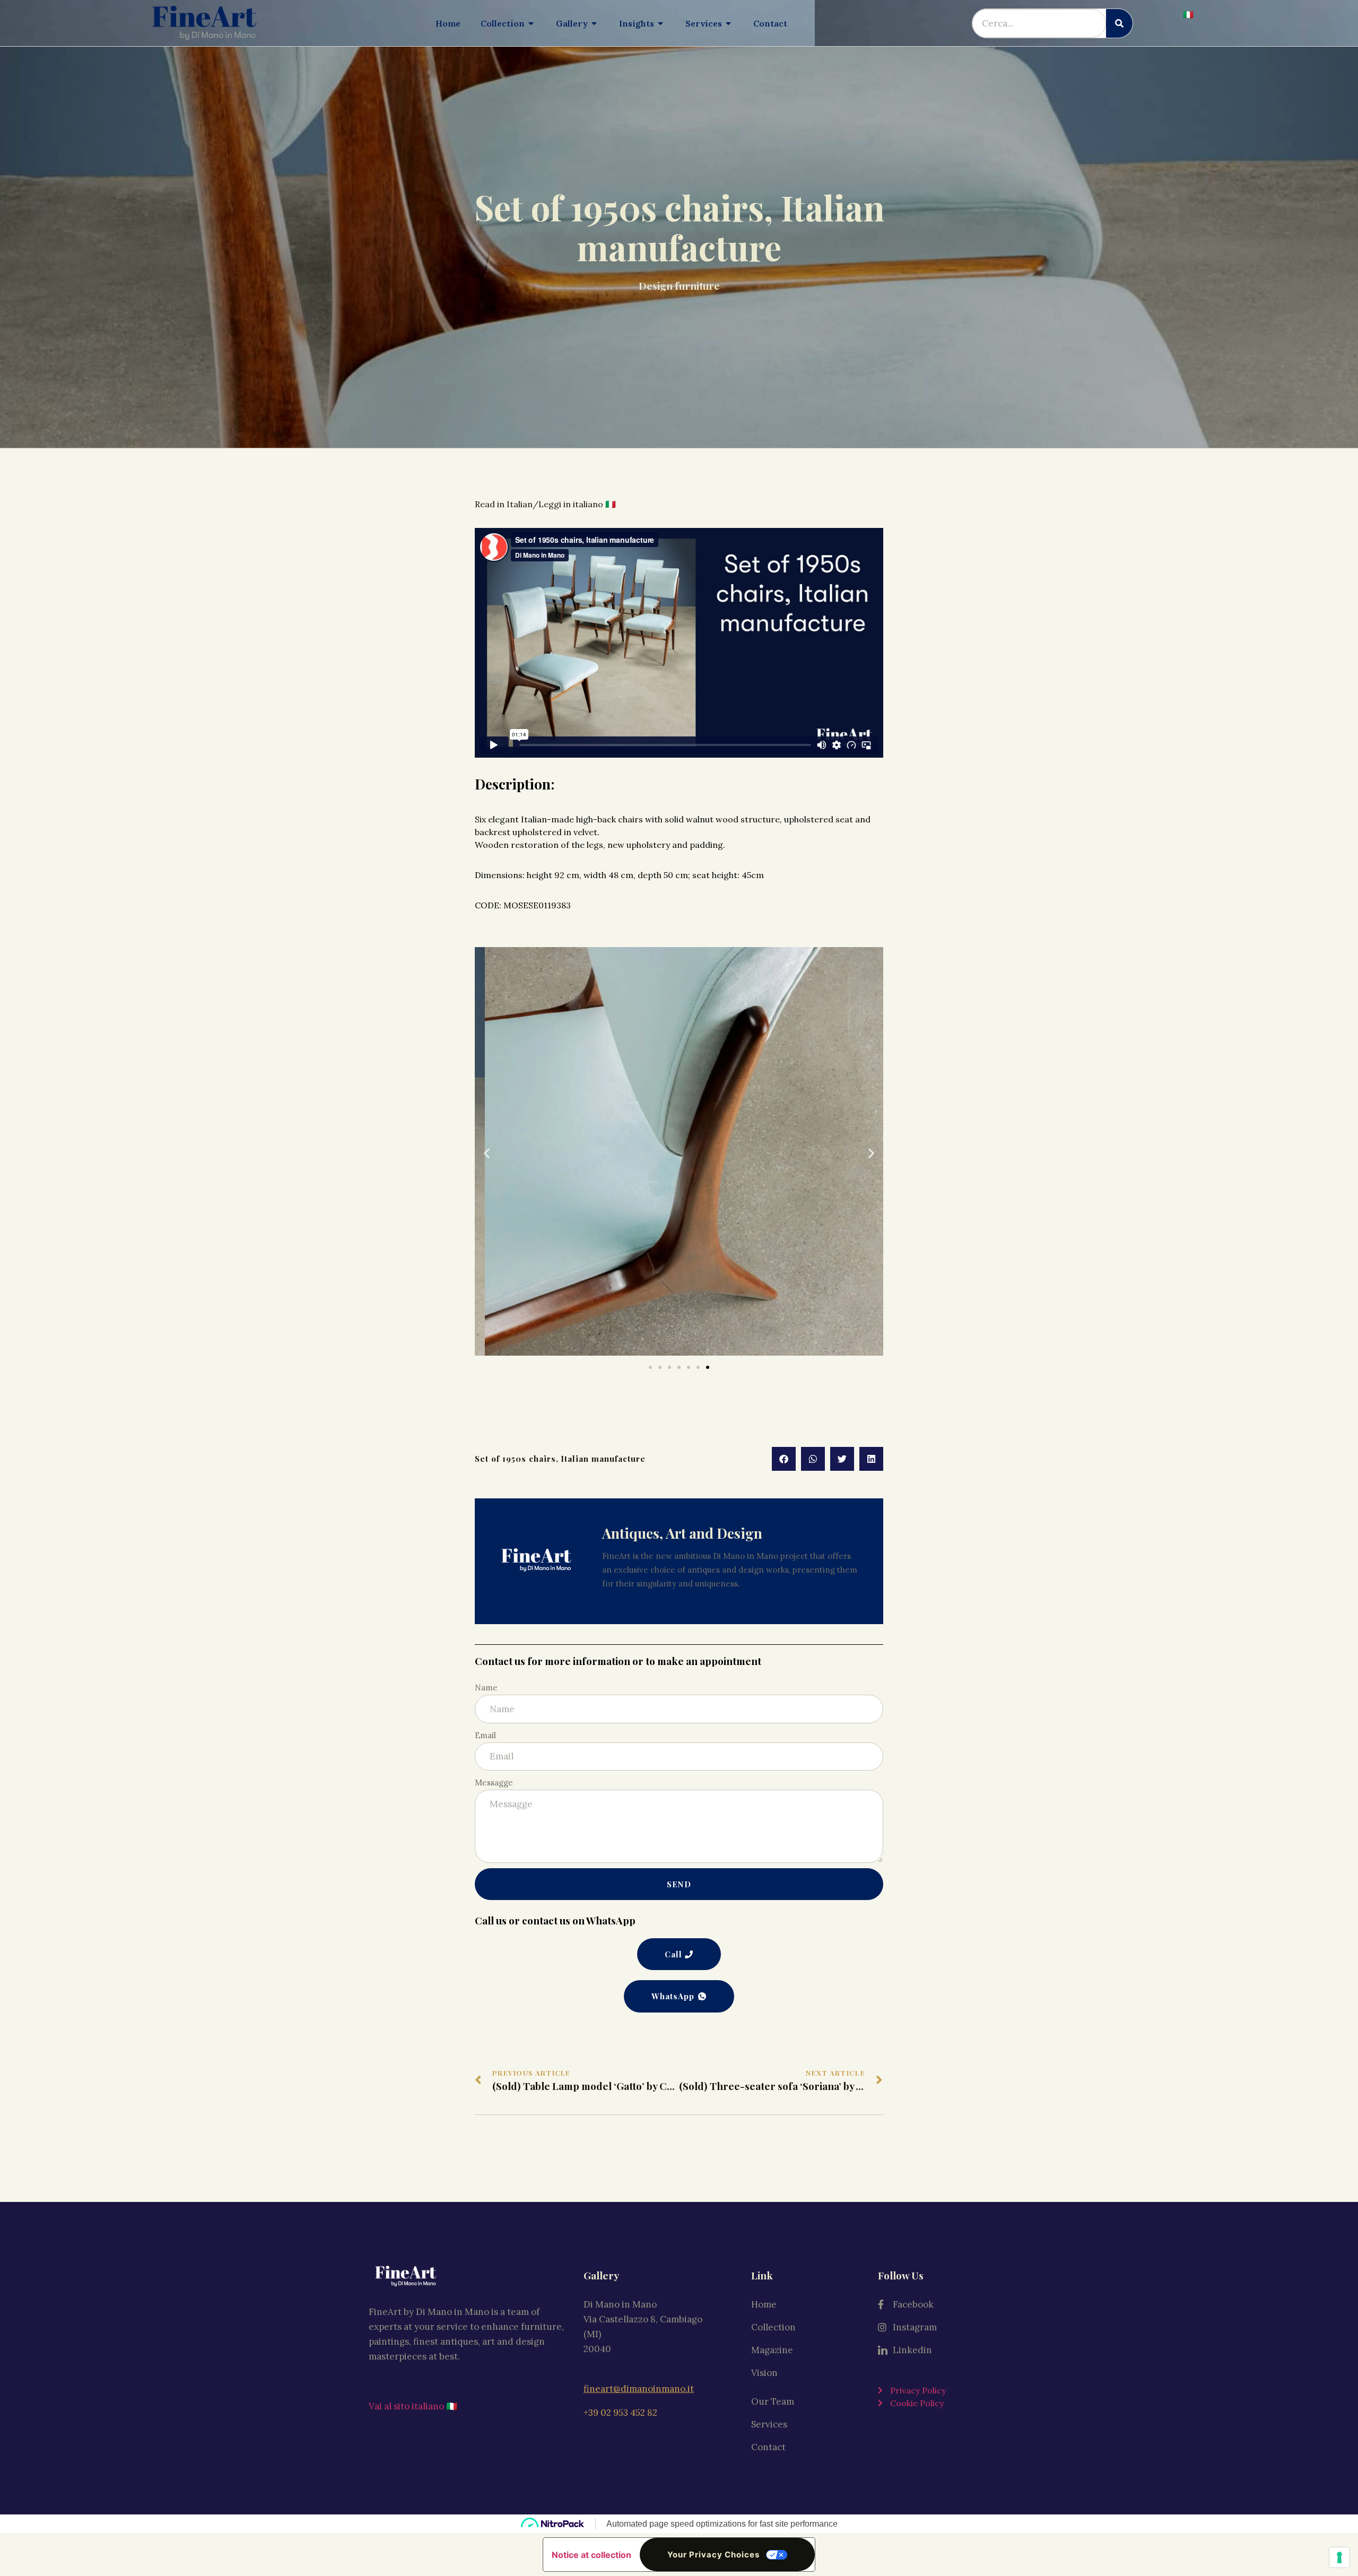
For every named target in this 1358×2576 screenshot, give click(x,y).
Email (485, 1735)
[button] (487, 1153)
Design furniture (679, 285)
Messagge (494, 1783)
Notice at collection (591, 2555)
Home (764, 2304)
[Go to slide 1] (650, 1367)
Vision (764, 2373)
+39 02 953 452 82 (620, 2413)
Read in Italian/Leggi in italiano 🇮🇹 (546, 504)
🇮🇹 (1188, 14)
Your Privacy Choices (713, 2555)
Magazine (772, 2350)
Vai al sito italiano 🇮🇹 (413, 2406)
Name (486, 1688)
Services (769, 2424)
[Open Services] (729, 23)
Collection (773, 2327)
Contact (768, 2447)
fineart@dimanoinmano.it (639, 2389)
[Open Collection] (532, 23)
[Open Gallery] (595, 23)
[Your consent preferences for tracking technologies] (1339, 2557)
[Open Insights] (661, 23)
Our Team (773, 2401)
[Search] (1119, 23)
